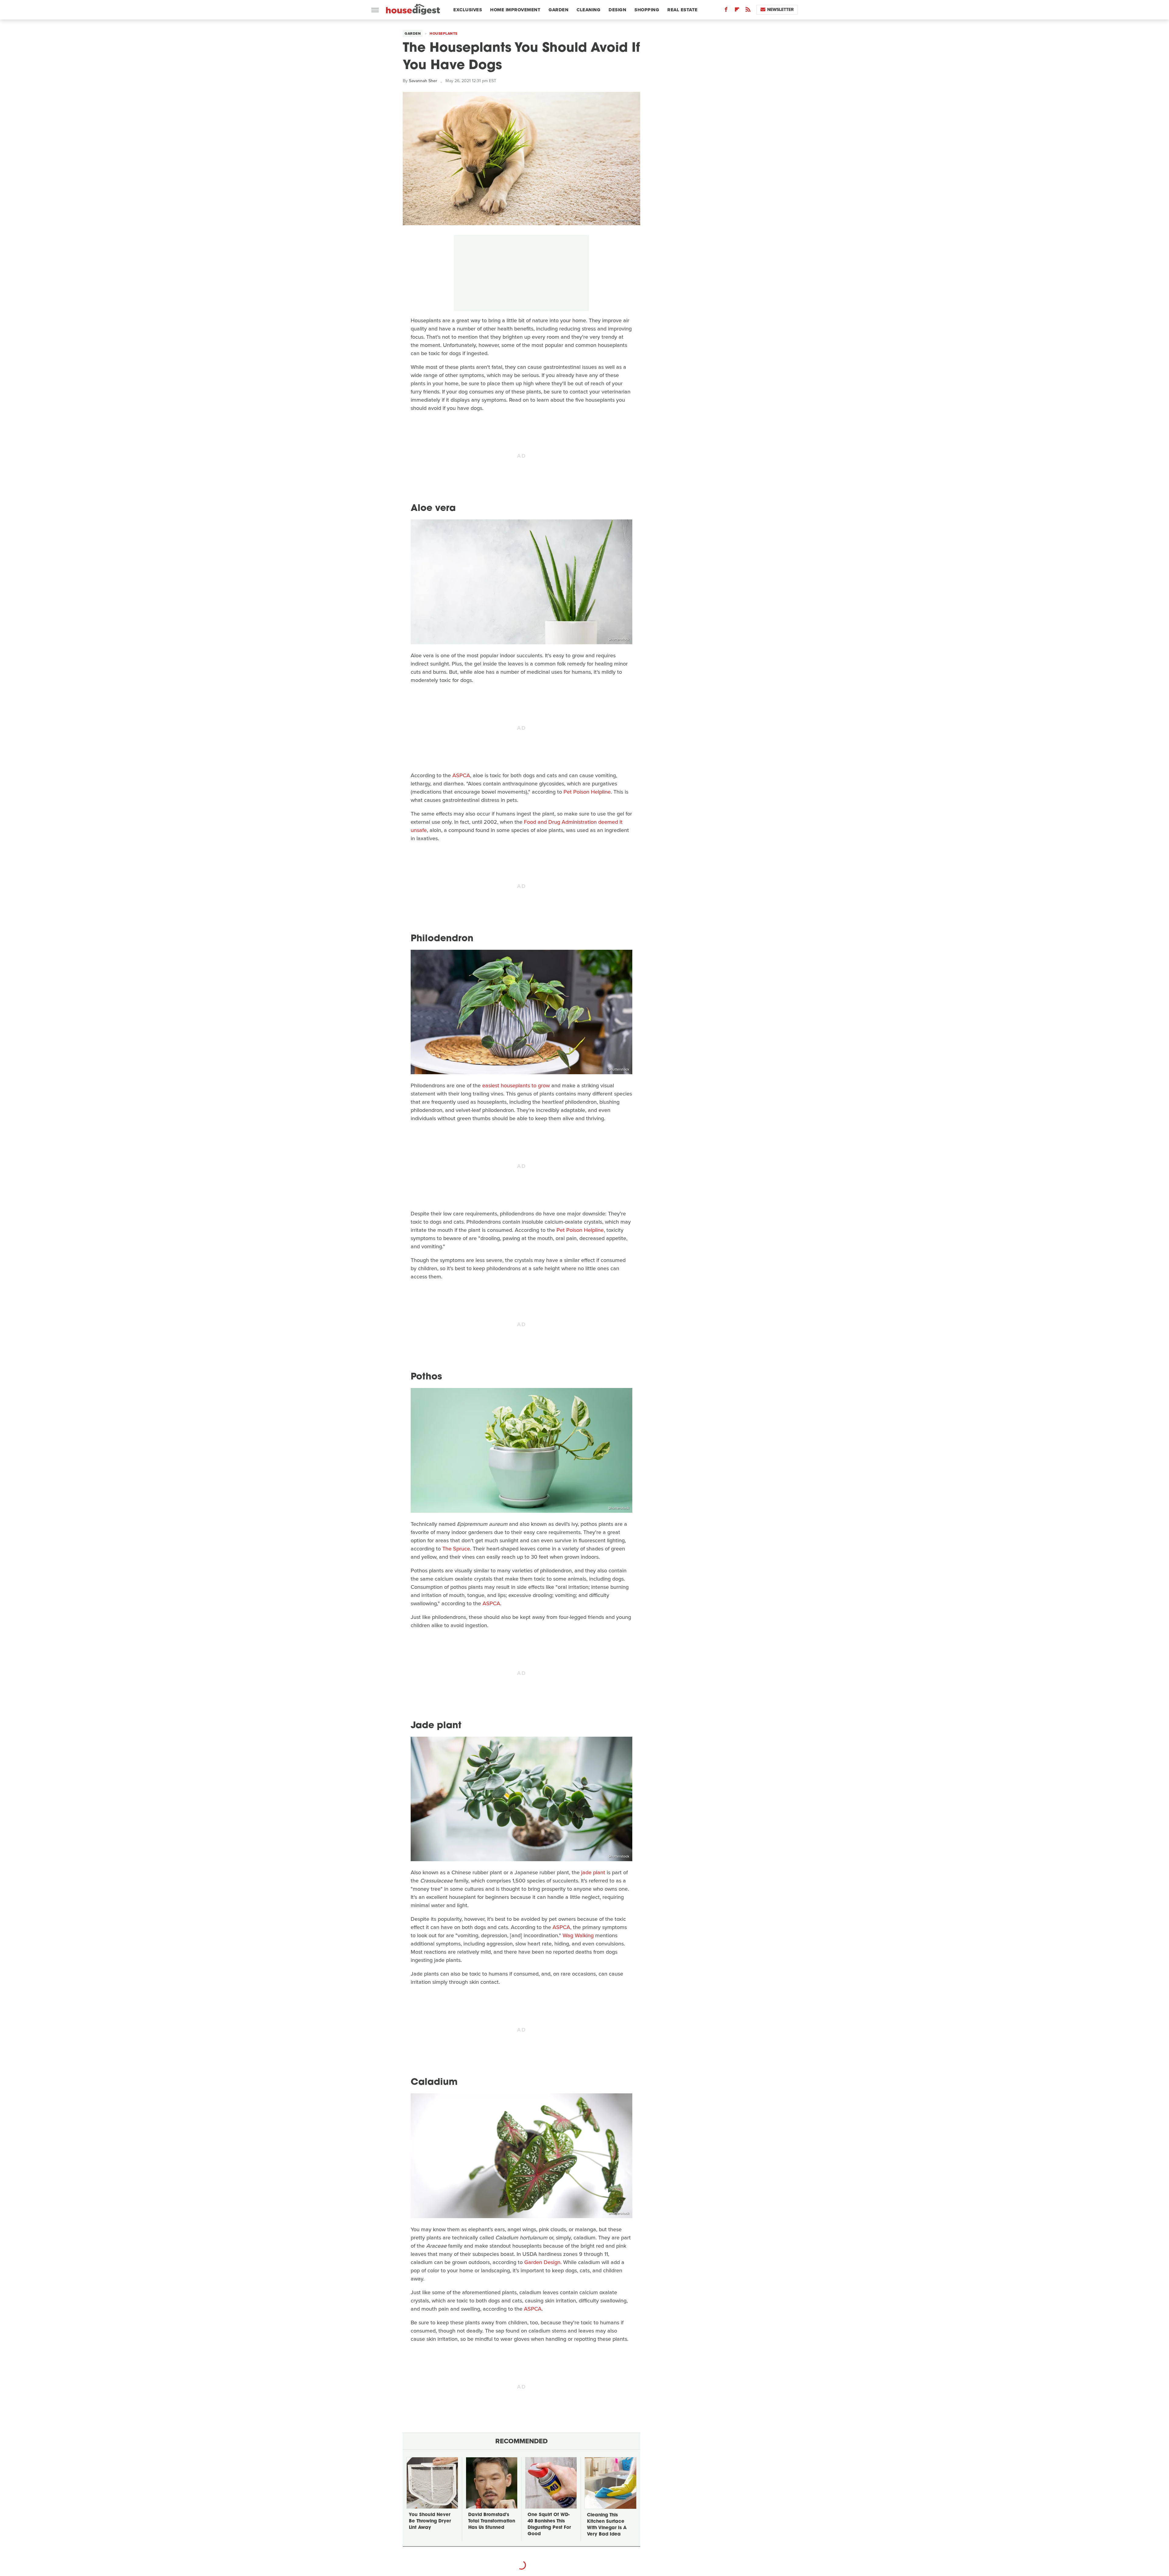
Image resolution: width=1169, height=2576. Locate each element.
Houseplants (444, 33)
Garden (558, 10)
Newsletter (780, 10)
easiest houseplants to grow (516, 1085)
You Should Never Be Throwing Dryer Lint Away (430, 2521)
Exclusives (468, 10)
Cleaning (588, 10)
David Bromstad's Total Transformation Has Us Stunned (492, 2521)
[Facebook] (726, 11)
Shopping (647, 10)
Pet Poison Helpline (586, 792)
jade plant (593, 1872)
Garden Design (542, 2262)
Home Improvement (515, 10)
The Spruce (456, 1549)
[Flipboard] (737, 11)
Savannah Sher (423, 81)
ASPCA (461, 775)
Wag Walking (578, 1935)
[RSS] (748, 11)
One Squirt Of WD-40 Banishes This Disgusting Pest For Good (549, 2525)
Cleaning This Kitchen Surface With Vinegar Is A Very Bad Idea (607, 2525)
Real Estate (683, 10)
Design (617, 10)
